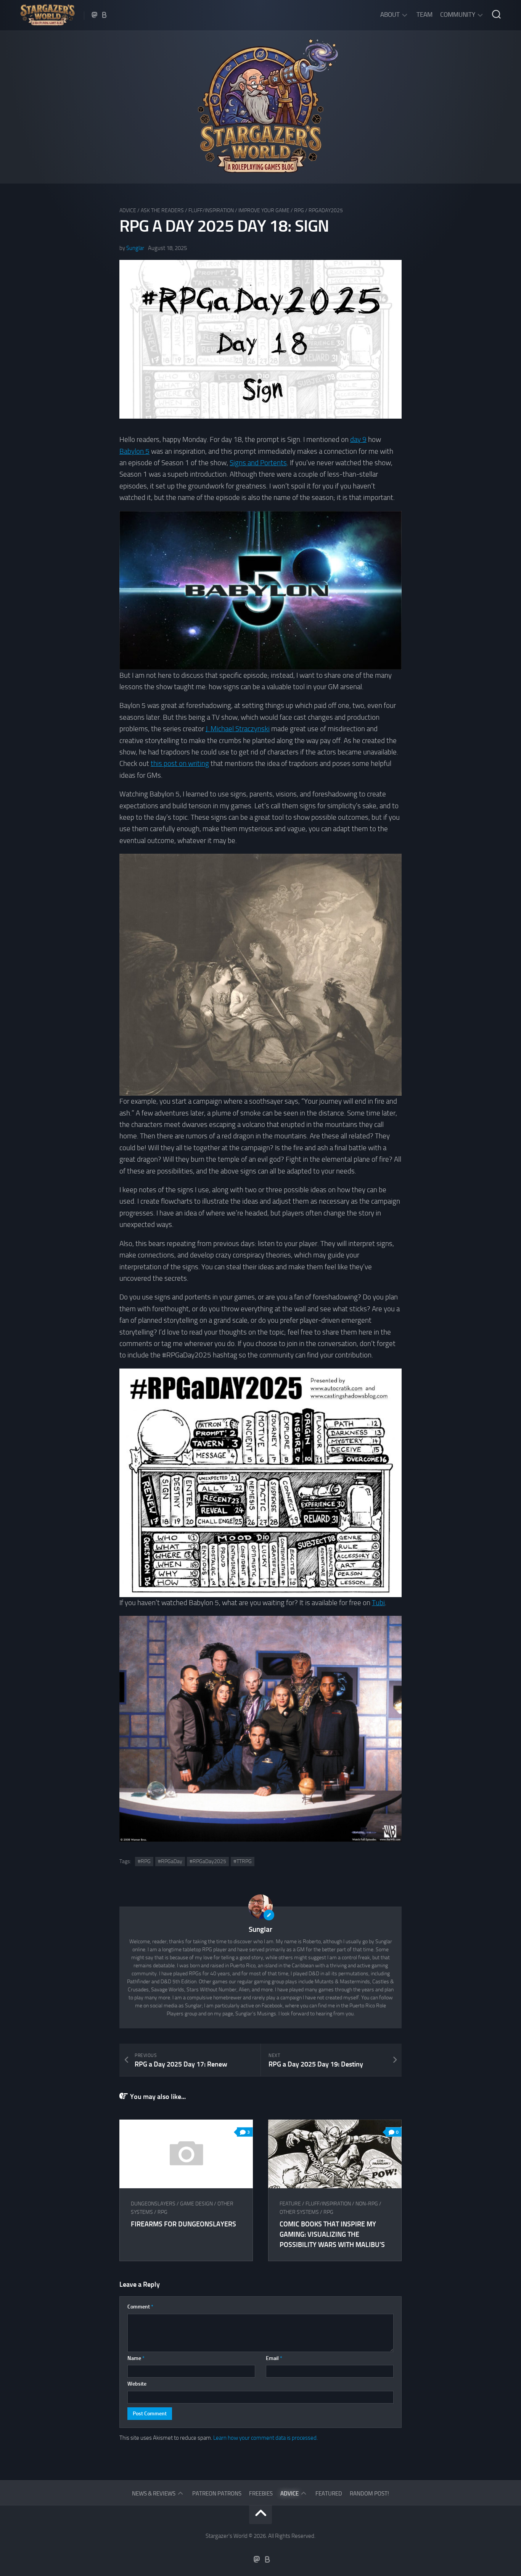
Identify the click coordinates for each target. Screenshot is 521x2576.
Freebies (261, 2494)
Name (136, 2358)
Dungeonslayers (153, 2204)
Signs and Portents (258, 463)
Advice (128, 210)
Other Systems (299, 2212)
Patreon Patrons (217, 2494)
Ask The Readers (162, 210)
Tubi (378, 1603)
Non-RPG (367, 2204)
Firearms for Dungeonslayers (183, 2224)
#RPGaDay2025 (208, 1861)
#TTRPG (243, 1861)
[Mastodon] (95, 15)
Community (458, 15)
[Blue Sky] (105, 15)
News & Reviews (154, 2494)
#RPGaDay (170, 1861)
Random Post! (369, 2494)
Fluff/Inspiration (211, 210)
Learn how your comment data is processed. (265, 2438)
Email (274, 2358)
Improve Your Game (264, 210)
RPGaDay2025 (326, 210)
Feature (290, 2204)
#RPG (144, 1861)
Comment (140, 2307)
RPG (299, 210)
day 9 (358, 439)
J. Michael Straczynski (238, 729)
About (390, 15)
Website (137, 2384)
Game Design (196, 2204)
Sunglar (135, 248)
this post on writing (180, 763)
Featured (329, 2494)
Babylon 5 (134, 451)
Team (425, 15)
